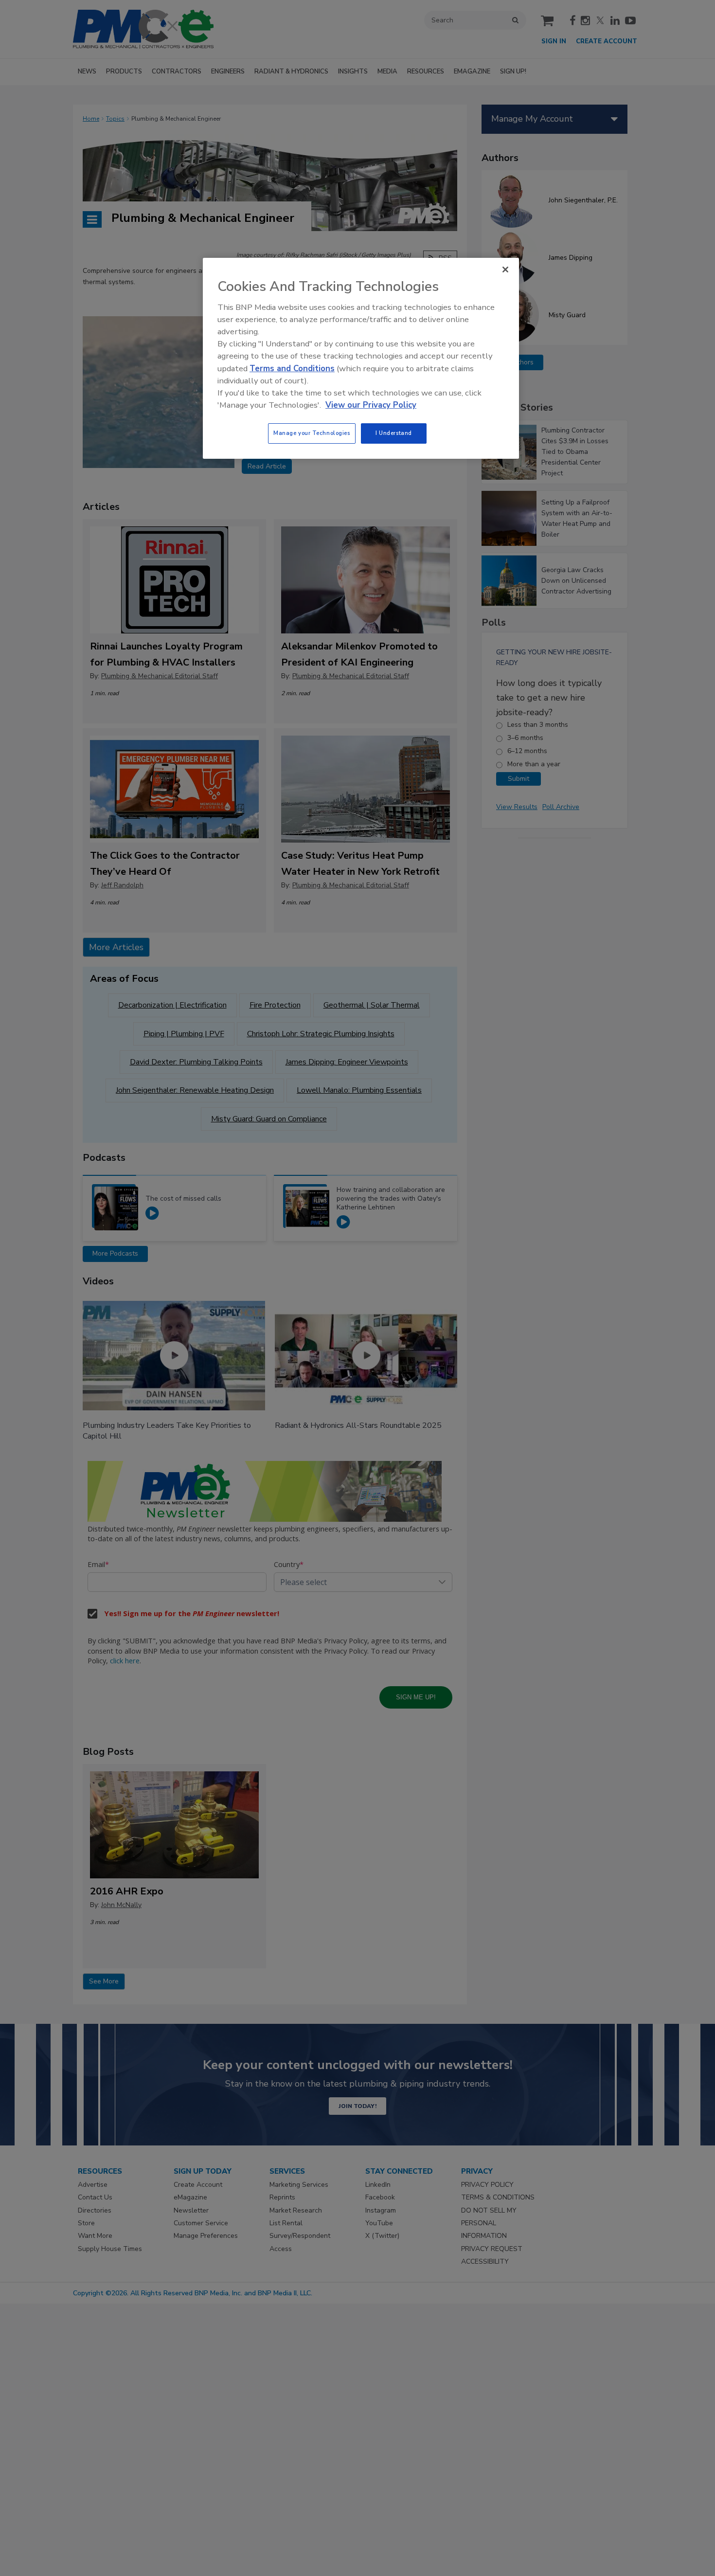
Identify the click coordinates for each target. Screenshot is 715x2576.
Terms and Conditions (292, 369)
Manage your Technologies (312, 433)
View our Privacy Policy (371, 405)
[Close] (505, 270)
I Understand (394, 433)
